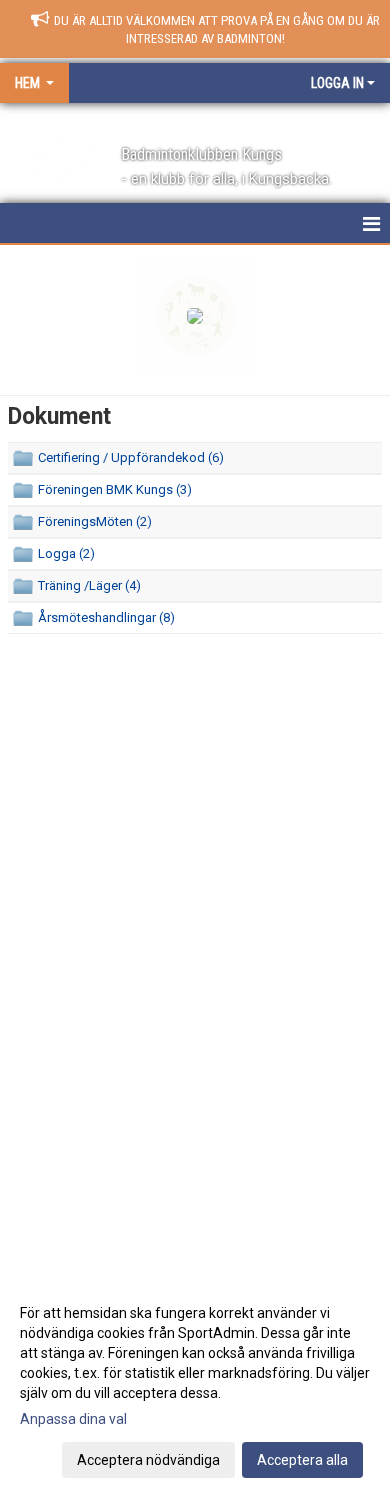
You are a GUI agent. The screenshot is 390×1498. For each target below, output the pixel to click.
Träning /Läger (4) (89, 585)
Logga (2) (66, 553)
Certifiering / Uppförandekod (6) (131, 457)
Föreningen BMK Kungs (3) (115, 489)
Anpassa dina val (73, 1419)
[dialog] (195, 1385)
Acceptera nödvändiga (148, 1460)
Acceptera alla (302, 1460)
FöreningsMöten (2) (95, 521)
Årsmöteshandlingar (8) (106, 617)
